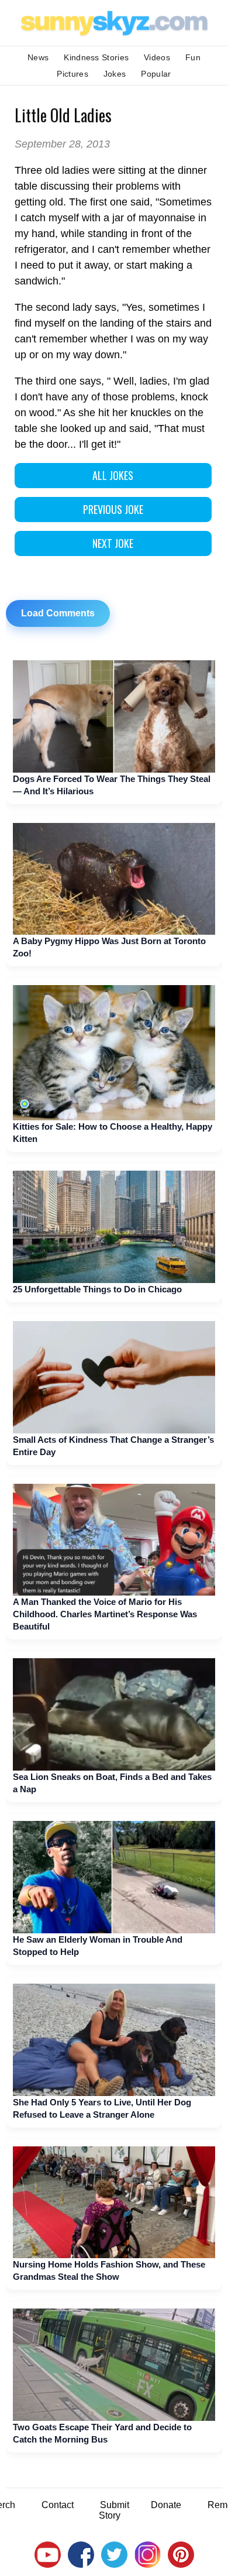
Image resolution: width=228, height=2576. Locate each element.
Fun (193, 57)
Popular (156, 74)
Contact (58, 2505)
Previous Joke (113, 509)
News (38, 57)
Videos (157, 57)
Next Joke (113, 543)
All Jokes (113, 475)
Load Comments (58, 613)
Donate (166, 2505)
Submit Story (114, 2510)
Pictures (72, 74)
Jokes (115, 74)
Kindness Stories (96, 57)
